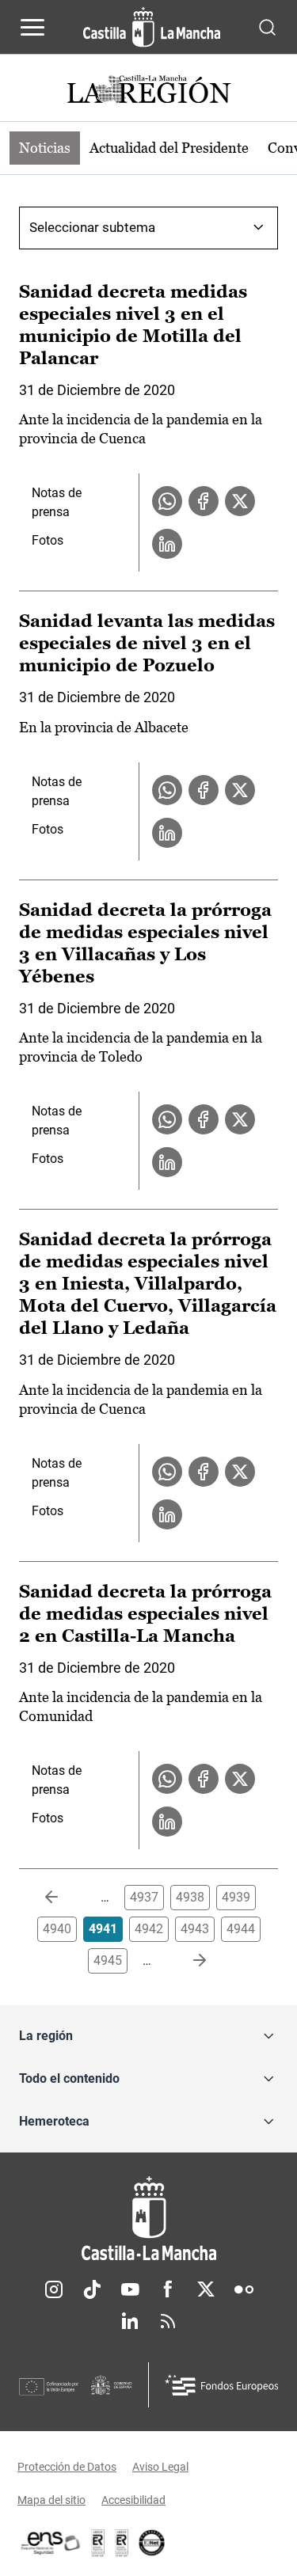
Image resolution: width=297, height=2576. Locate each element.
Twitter (206, 2289)
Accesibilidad (133, 2500)
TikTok (92, 2289)
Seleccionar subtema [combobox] (92, 227)
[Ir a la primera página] (64, 1898)
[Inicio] (148, 2219)
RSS (168, 2321)
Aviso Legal (160, 2467)
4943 (195, 1929)
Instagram (54, 2289)
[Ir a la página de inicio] (152, 27)
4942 (149, 1929)
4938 (190, 1897)
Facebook (168, 2289)
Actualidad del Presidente (169, 148)
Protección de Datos (67, 2467)
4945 (108, 1960)
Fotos (48, 540)
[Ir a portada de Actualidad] (149, 91)
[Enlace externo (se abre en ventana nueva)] (122, 2543)
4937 (144, 1897)
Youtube (130, 2289)
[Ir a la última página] (187, 1961)
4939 (236, 1897)
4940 (57, 1929)
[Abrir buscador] (267, 27)
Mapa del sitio (51, 2500)
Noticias (45, 148)
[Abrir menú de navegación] (32, 27)
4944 (241, 1929)
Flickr (244, 2289)
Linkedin (130, 2321)
